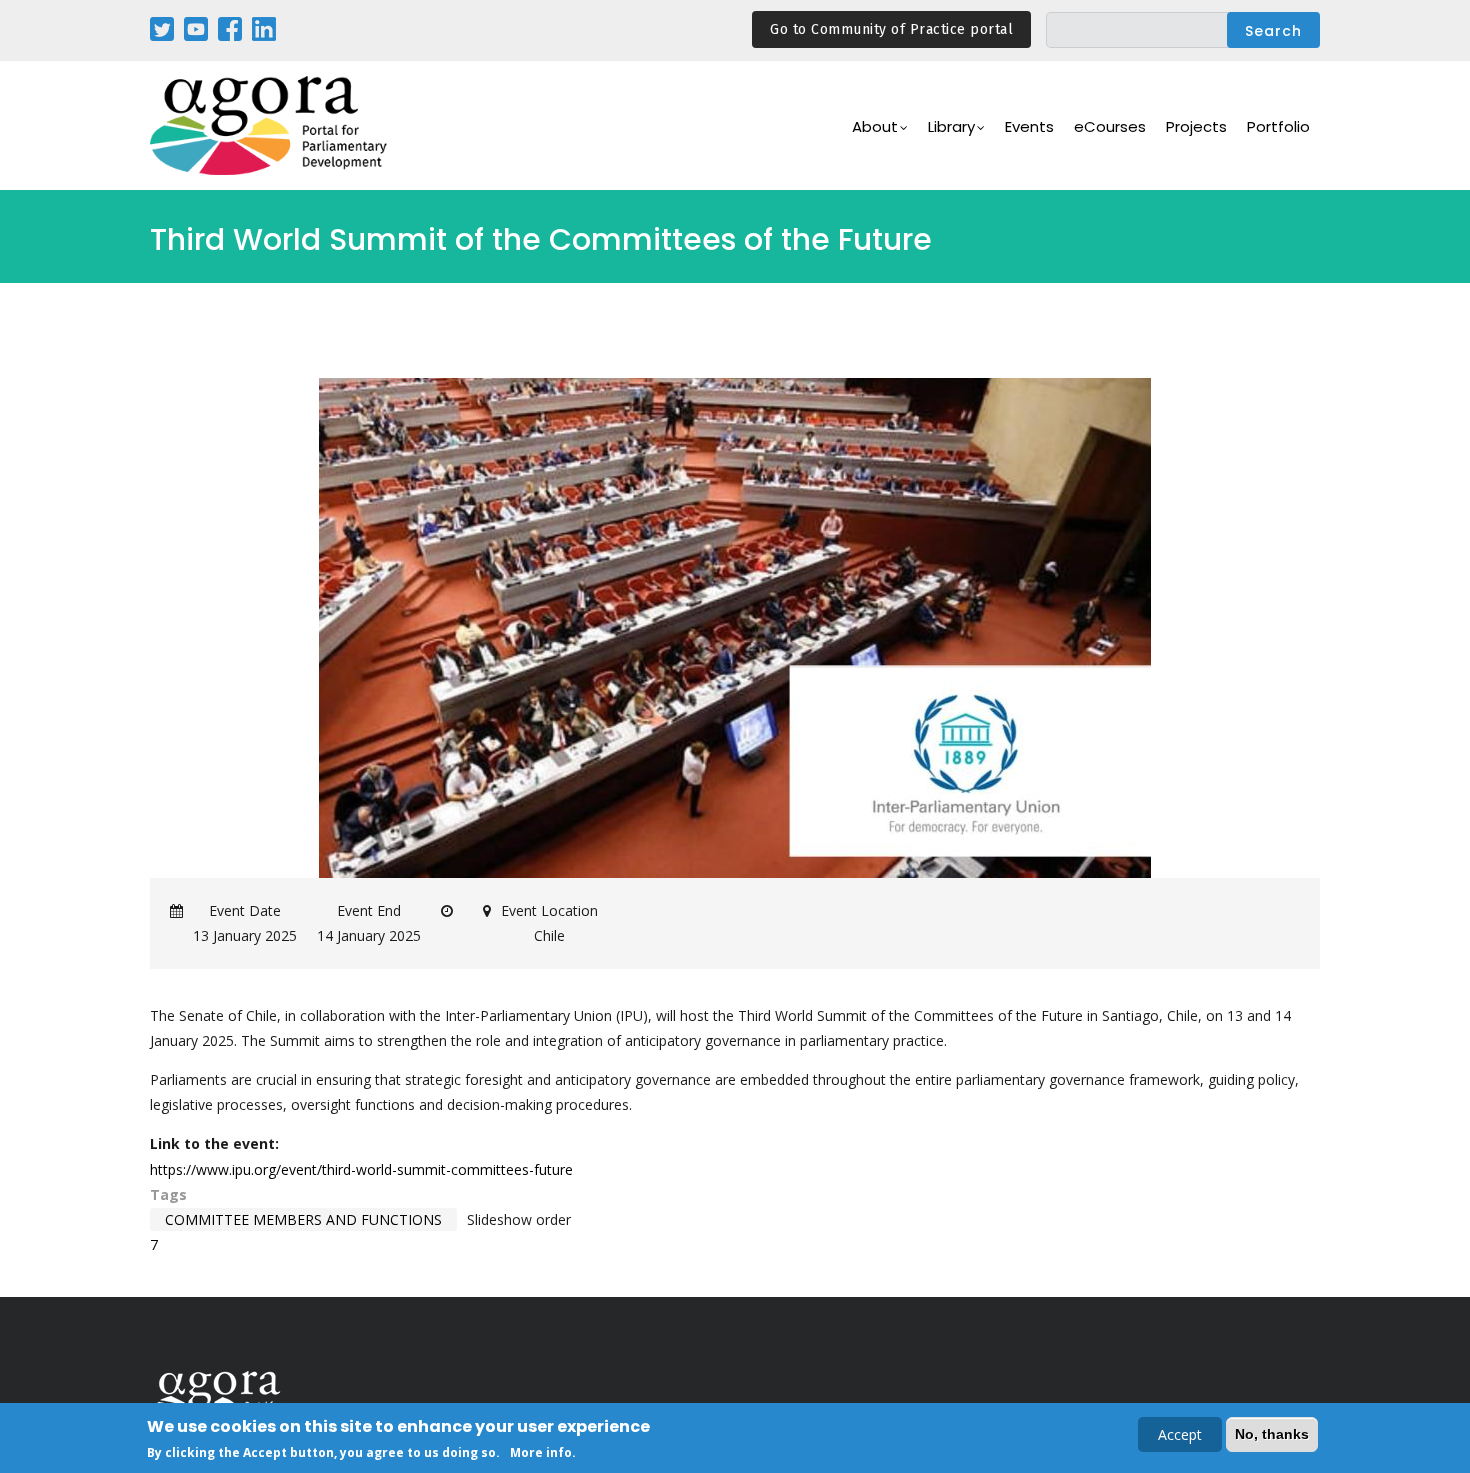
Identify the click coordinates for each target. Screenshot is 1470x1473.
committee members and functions (303, 1219)
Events (1029, 126)
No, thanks (1272, 1434)
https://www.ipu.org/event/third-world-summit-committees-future (361, 1169)
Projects (1196, 126)
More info (541, 1451)
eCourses (1110, 126)
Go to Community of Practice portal (891, 29)
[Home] (270, 125)
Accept (1180, 1434)
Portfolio (1278, 126)
